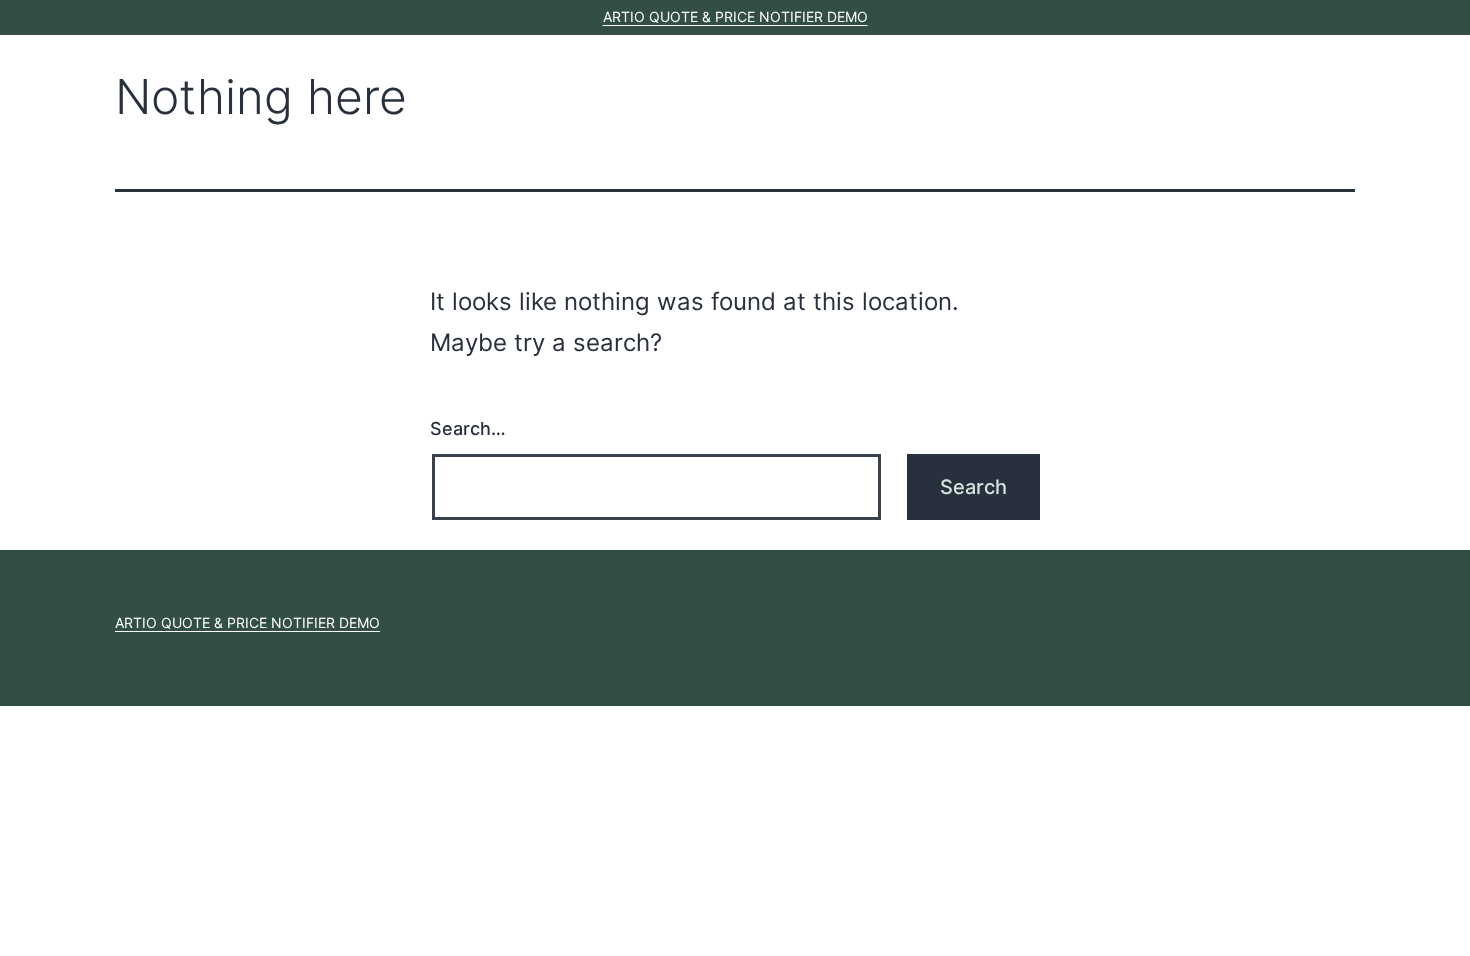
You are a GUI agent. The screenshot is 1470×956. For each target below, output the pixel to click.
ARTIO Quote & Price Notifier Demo (735, 16)
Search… (468, 428)
